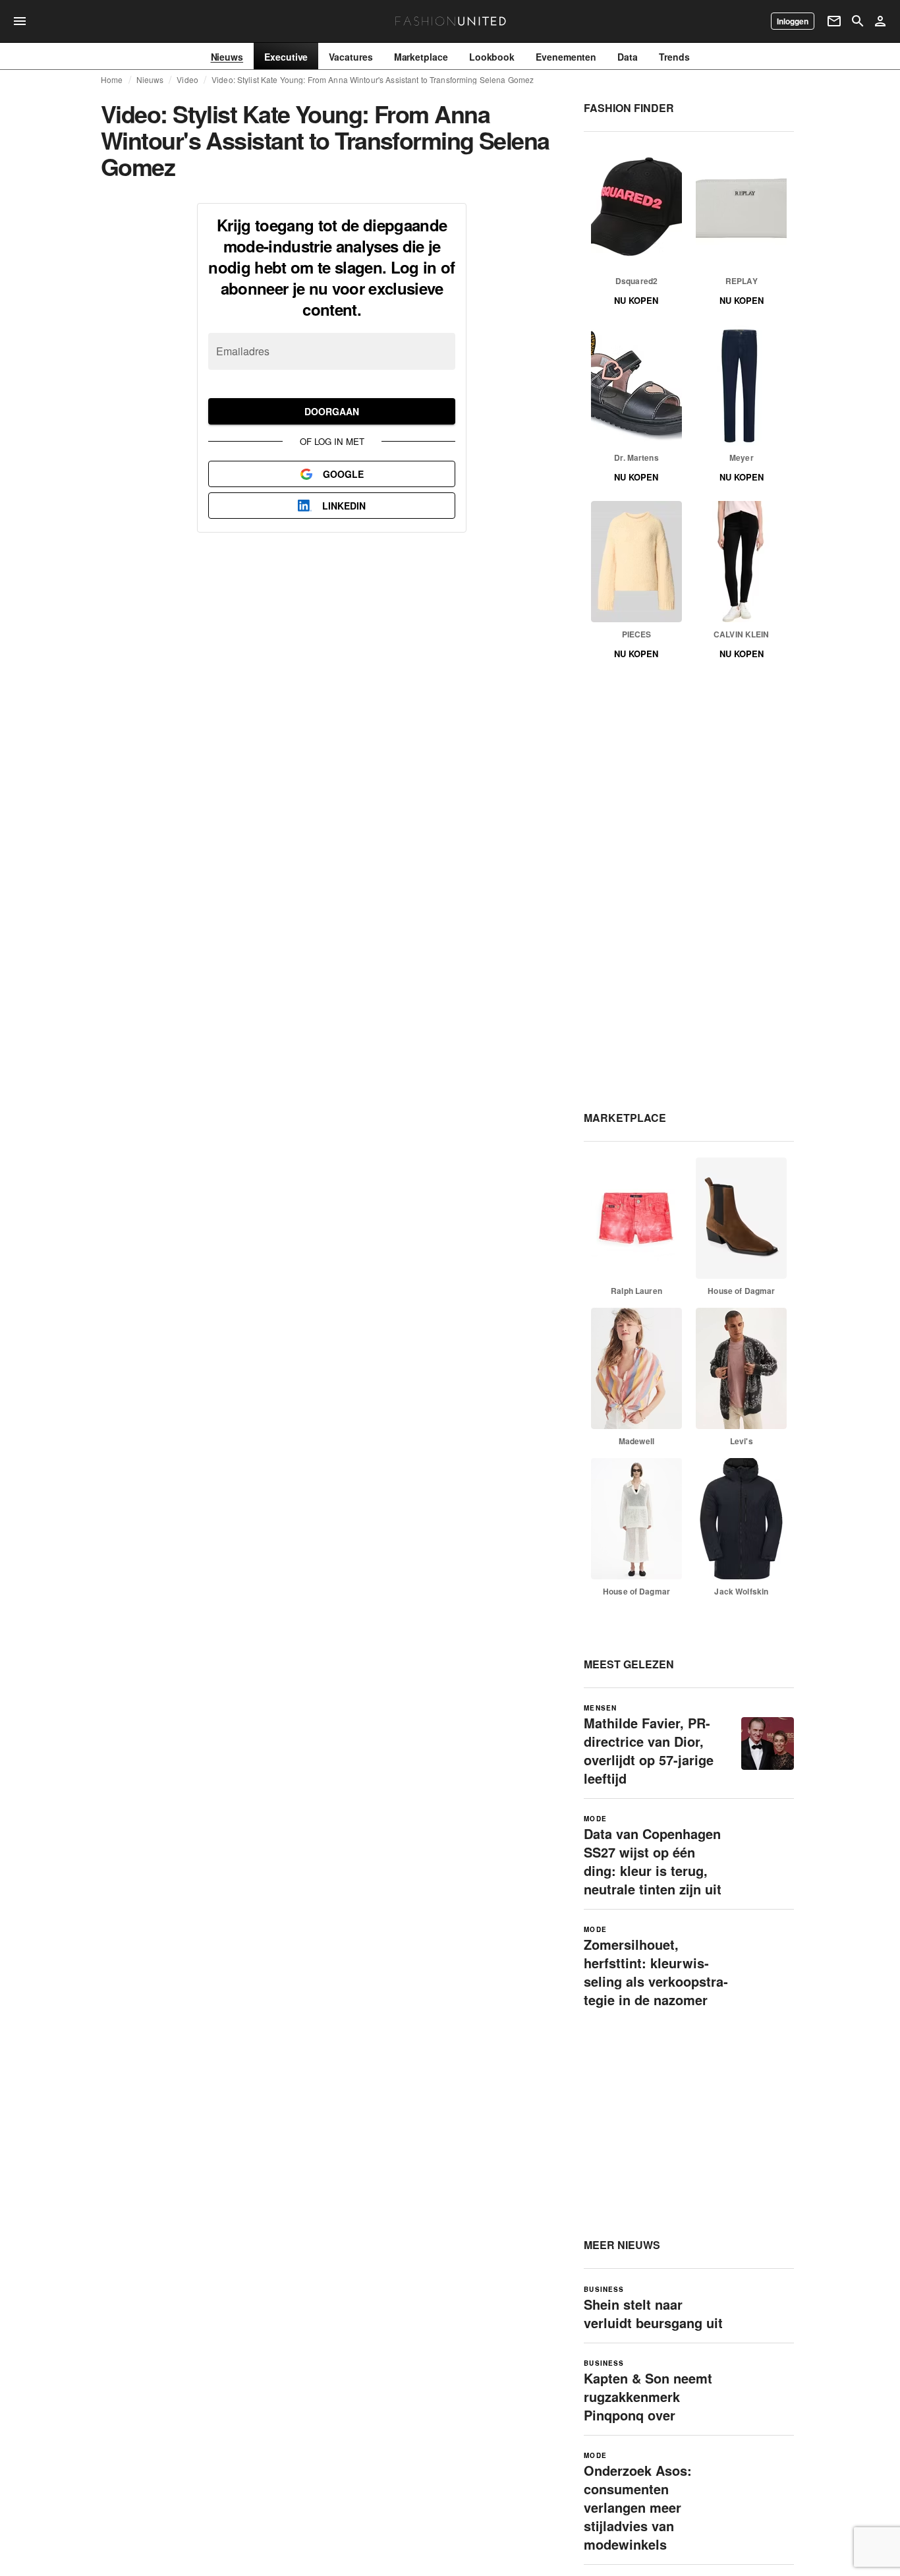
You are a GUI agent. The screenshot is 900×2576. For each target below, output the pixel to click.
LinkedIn (344, 506)
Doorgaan (332, 411)
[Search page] (858, 21)
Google (343, 474)
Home (112, 80)
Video (187, 80)
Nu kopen (636, 300)
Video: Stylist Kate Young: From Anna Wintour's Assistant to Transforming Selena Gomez (373, 80)
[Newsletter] (834, 21)
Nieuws (150, 80)
